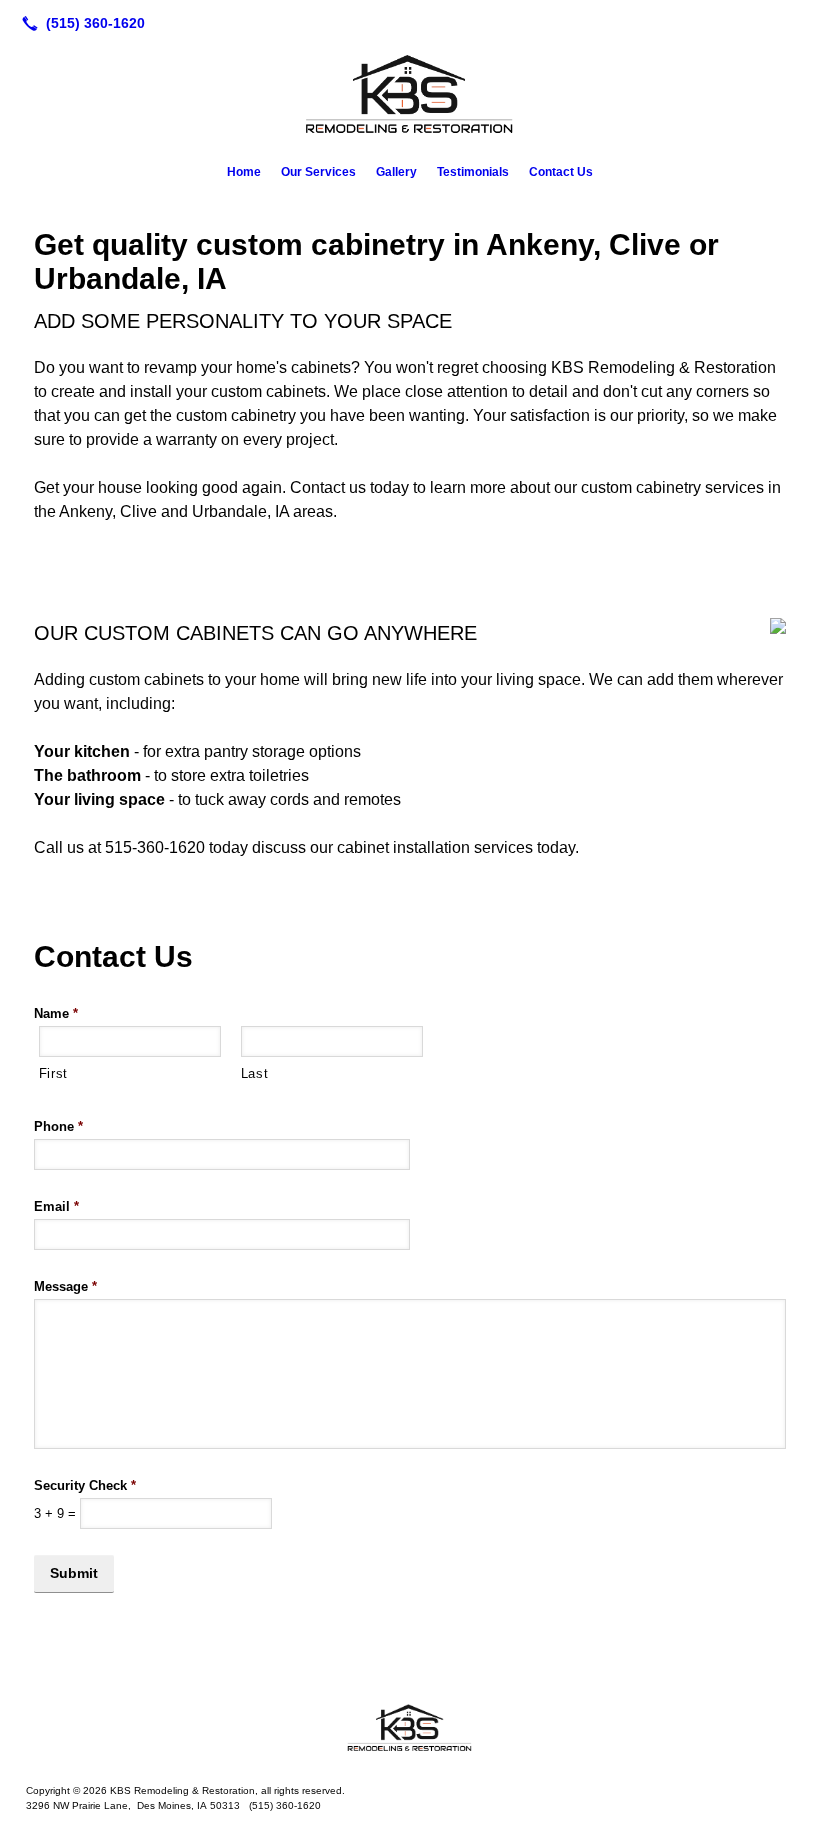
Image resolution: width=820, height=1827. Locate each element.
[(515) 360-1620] (79, 23)
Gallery (396, 172)
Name (56, 1013)
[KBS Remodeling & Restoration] (410, 1729)
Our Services (318, 172)
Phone (58, 1126)
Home (244, 172)
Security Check (85, 1485)
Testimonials (473, 172)
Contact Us (561, 172)
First (53, 1073)
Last (255, 1073)
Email (56, 1206)
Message (65, 1286)
